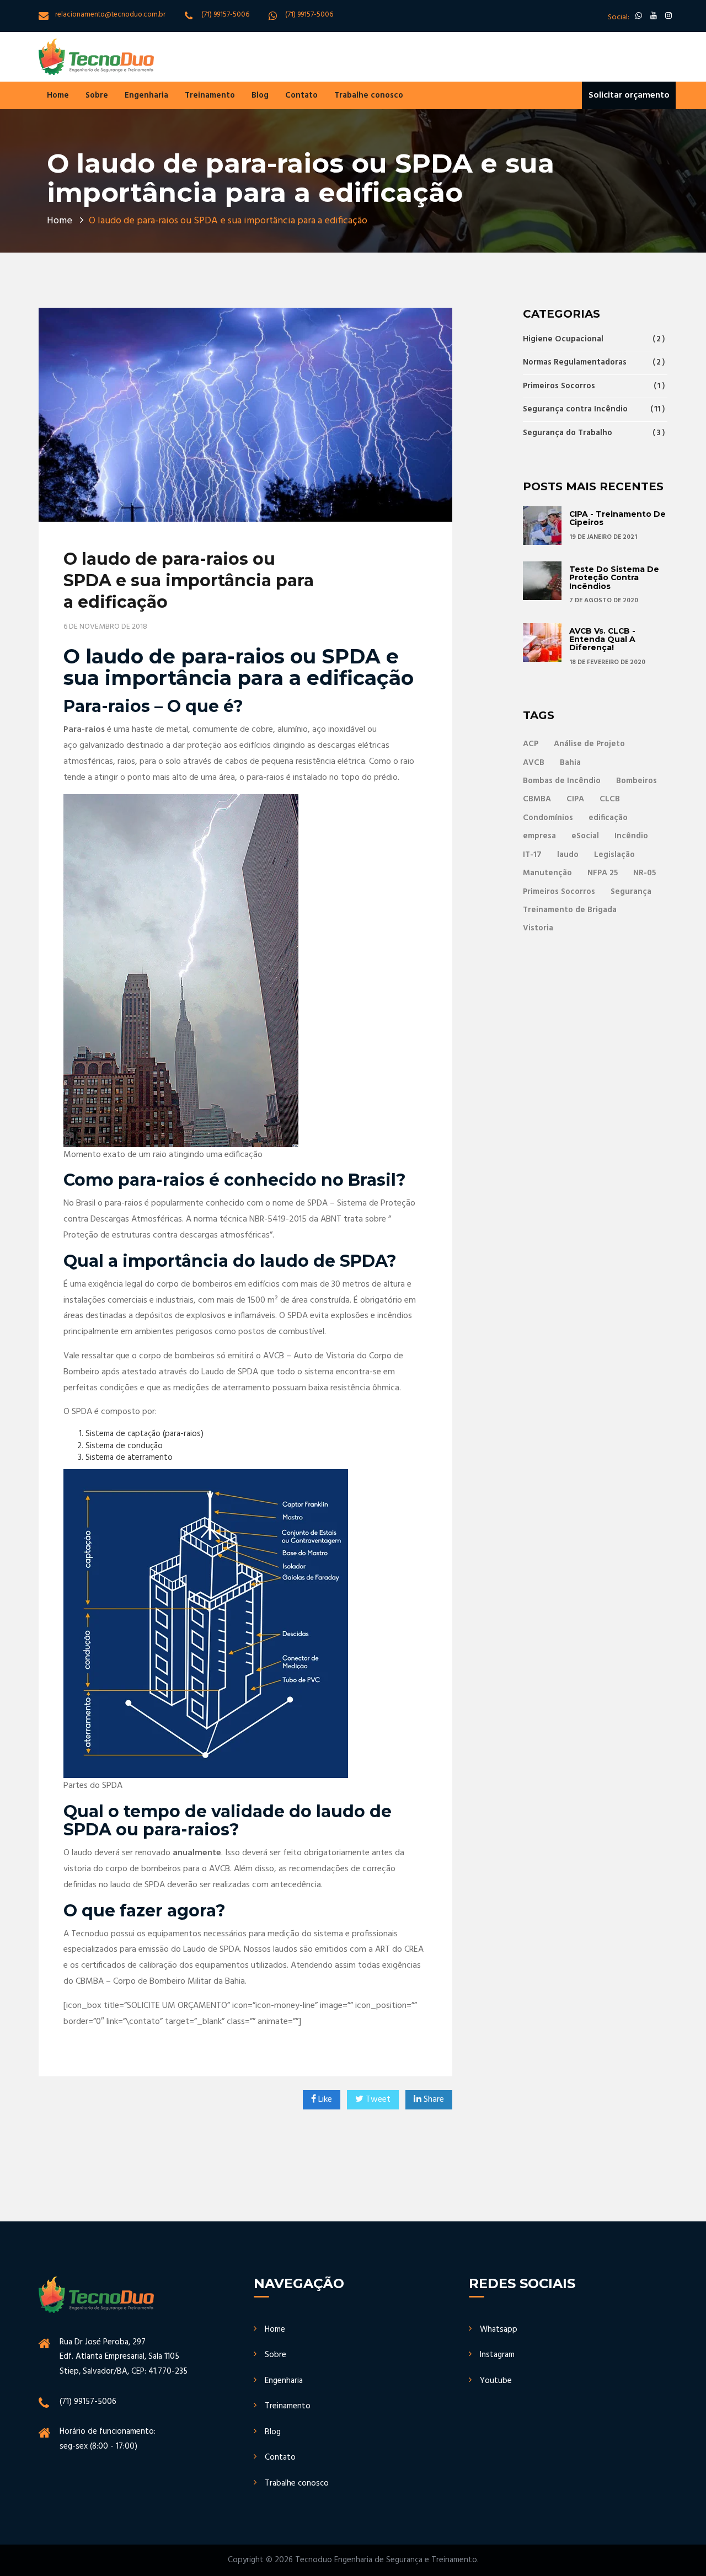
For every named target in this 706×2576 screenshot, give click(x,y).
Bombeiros (637, 781)
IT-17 (532, 855)
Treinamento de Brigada (570, 910)
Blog (260, 95)
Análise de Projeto (589, 744)
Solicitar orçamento (629, 95)
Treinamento (210, 95)
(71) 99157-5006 (225, 15)
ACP (531, 744)
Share (434, 2100)
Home (58, 95)
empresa (539, 836)
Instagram (497, 2355)
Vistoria (538, 928)
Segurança (631, 892)
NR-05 (645, 873)
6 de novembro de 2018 (105, 627)
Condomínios (548, 818)
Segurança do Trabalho (592, 433)
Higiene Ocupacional (592, 340)
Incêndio (631, 836)
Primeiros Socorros (592, 386)
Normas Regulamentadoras (592, 362)
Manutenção (547, 873)
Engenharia (146, 95)
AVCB (534, 763)
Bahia (570, 763)
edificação (608, 818)
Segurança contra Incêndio (592, 409)
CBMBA (537, 799)
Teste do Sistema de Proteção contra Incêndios (614, 578)
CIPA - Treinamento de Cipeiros (617, 518)
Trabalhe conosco (369, 95)
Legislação (614, 855)
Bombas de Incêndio (562, 781)
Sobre (97, 95)
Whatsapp (499, 2329)
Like (325, 2100)
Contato (301, 95)
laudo (568, 855)
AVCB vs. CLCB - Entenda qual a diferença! (602, 639)
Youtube (496, 2381)
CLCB (610, 799)
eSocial (585, 836)
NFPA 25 (603, 873)
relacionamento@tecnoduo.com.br (110, 15)
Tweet (378, 2100)
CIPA (575, 799)
